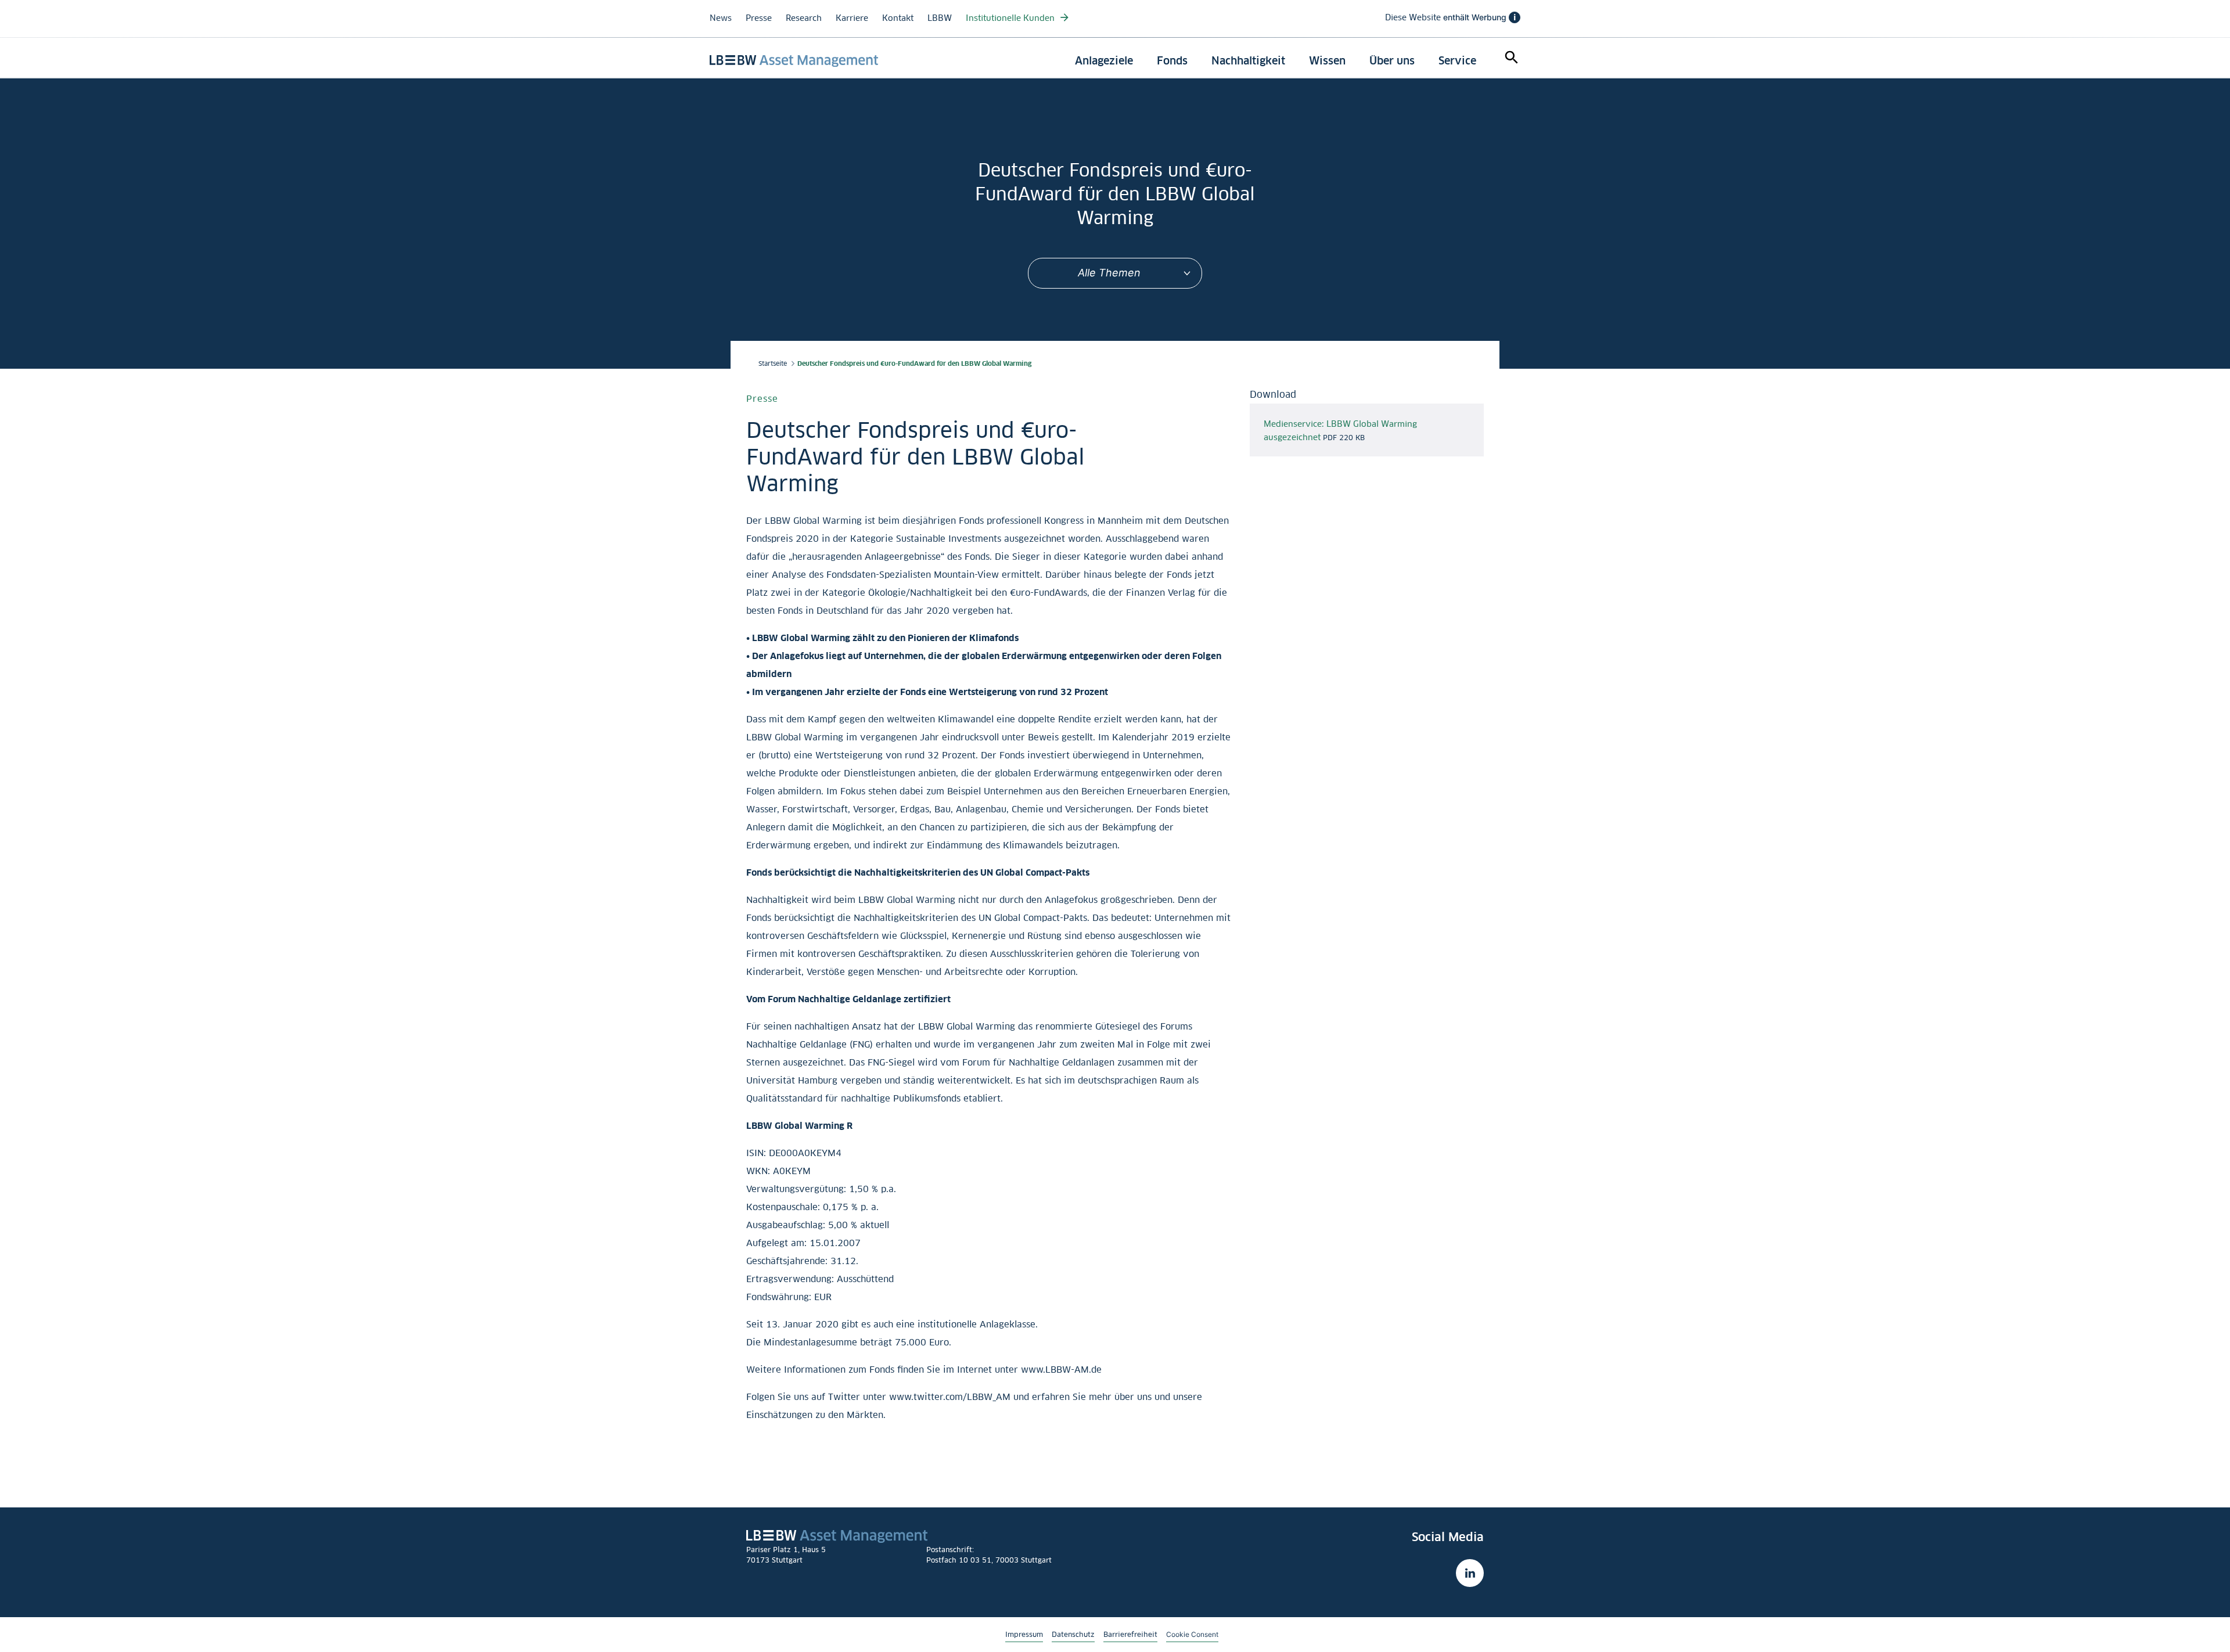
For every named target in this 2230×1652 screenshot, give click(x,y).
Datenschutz (1073, 1634)
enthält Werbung (1450, 17)
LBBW (940, 18)
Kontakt (898, 18)
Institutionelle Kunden (1011, 18)
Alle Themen (1109, 273)
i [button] (1515, 17)
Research (804, 18)
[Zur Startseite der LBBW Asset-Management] (794, 61)
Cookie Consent (1192, 1634)
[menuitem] (1104, 61)
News (721, 18)
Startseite (773, 363)
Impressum (1024, 1634)
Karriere (852, 18)
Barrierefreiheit (1130, 1634)
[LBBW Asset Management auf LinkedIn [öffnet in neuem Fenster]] (1470, 1573)
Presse (759, 18)
